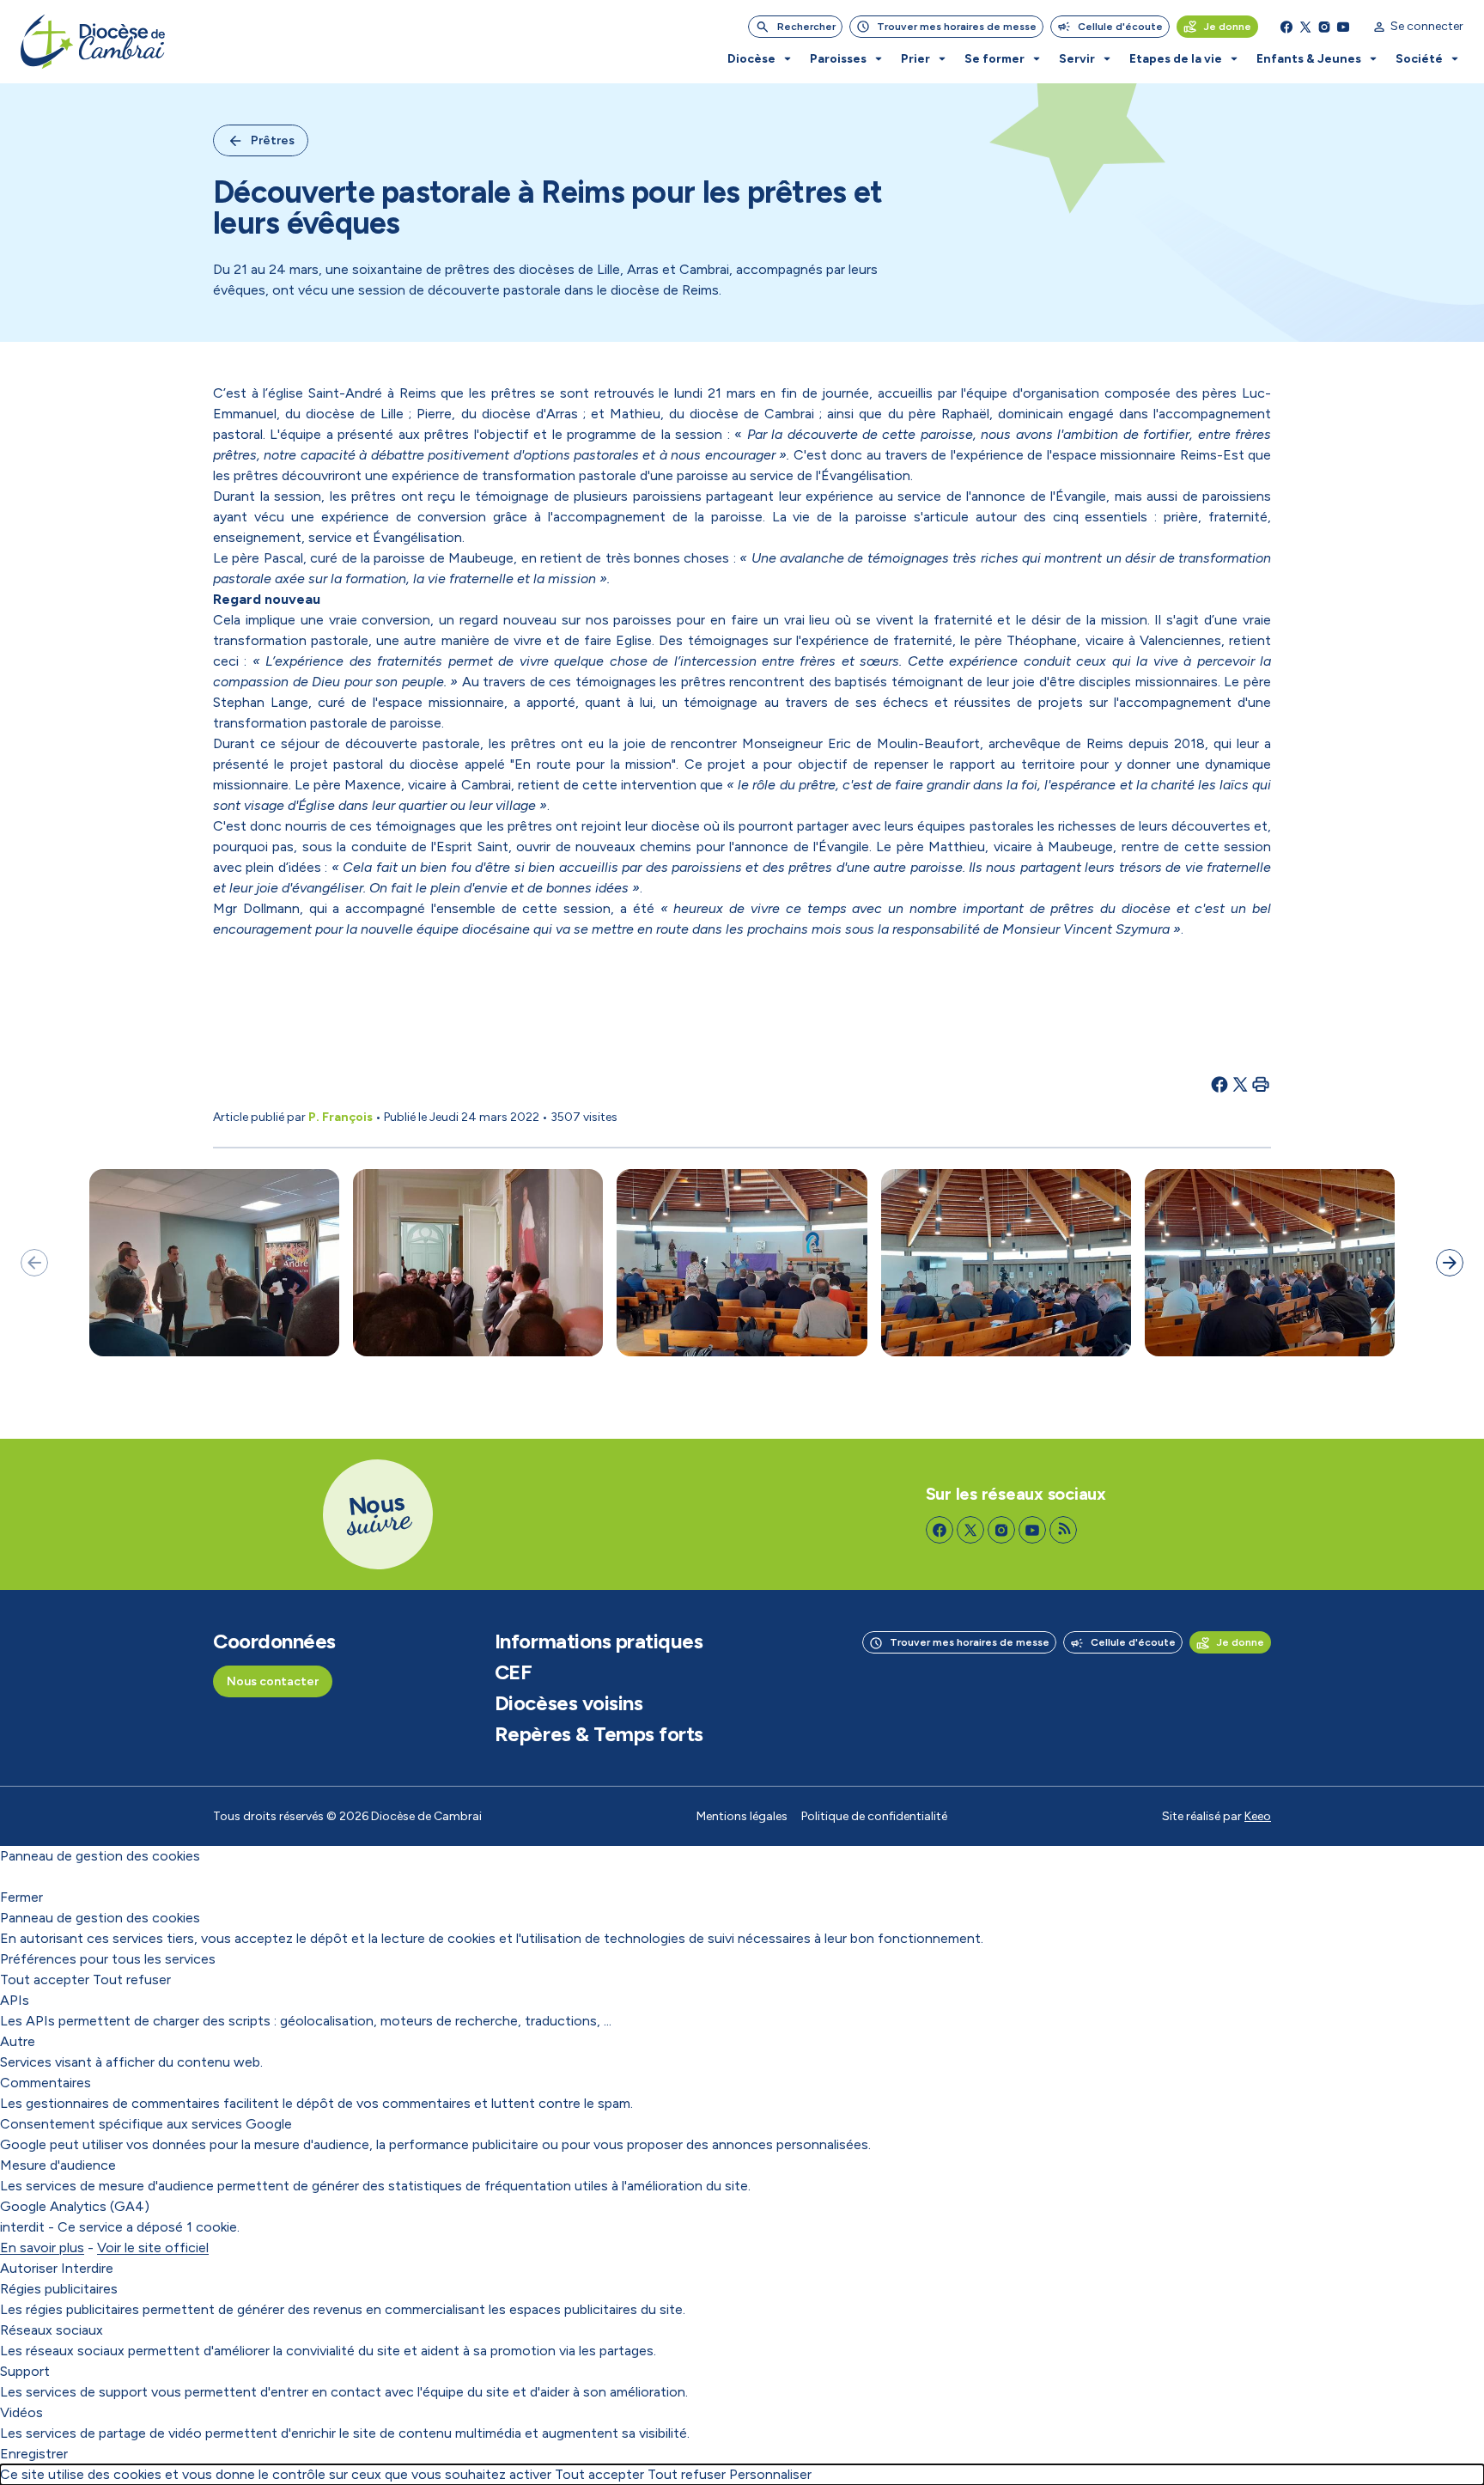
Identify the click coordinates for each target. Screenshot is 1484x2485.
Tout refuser (132, 1979)
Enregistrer (34, 2454)
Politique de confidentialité (874, 1816)
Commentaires (46, 2083)
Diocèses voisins (569, 1703)
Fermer (21, 1897)
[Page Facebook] (1286, 27)
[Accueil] (93, 42)
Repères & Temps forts (599, 1734)
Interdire (87, 2268)
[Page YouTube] (1343, 27)
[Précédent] (34, 1263)
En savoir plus (42, 2247)
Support (25, 2371)
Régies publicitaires (59, 2289)
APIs (15, 2000)
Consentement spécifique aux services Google (146, 2124)
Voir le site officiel (153, 2247)
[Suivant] (1450, 1263)
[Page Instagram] (1324, 27)
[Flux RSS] (1063, 1530)
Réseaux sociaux (52, 2330)
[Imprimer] (1261, 1084)
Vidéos (21, 2412)
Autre (18, 2041)
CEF (514, 1672)
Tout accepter (45, 1979)
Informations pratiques (599, 1641)
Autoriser (29, 2268)
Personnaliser (770, 2474)
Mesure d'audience (58, 2165)
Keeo (1258, 1816)
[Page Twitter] (1305, 27)
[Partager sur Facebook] (1219, 1084)
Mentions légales (742, 1816)
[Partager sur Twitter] (1240, 1084)
